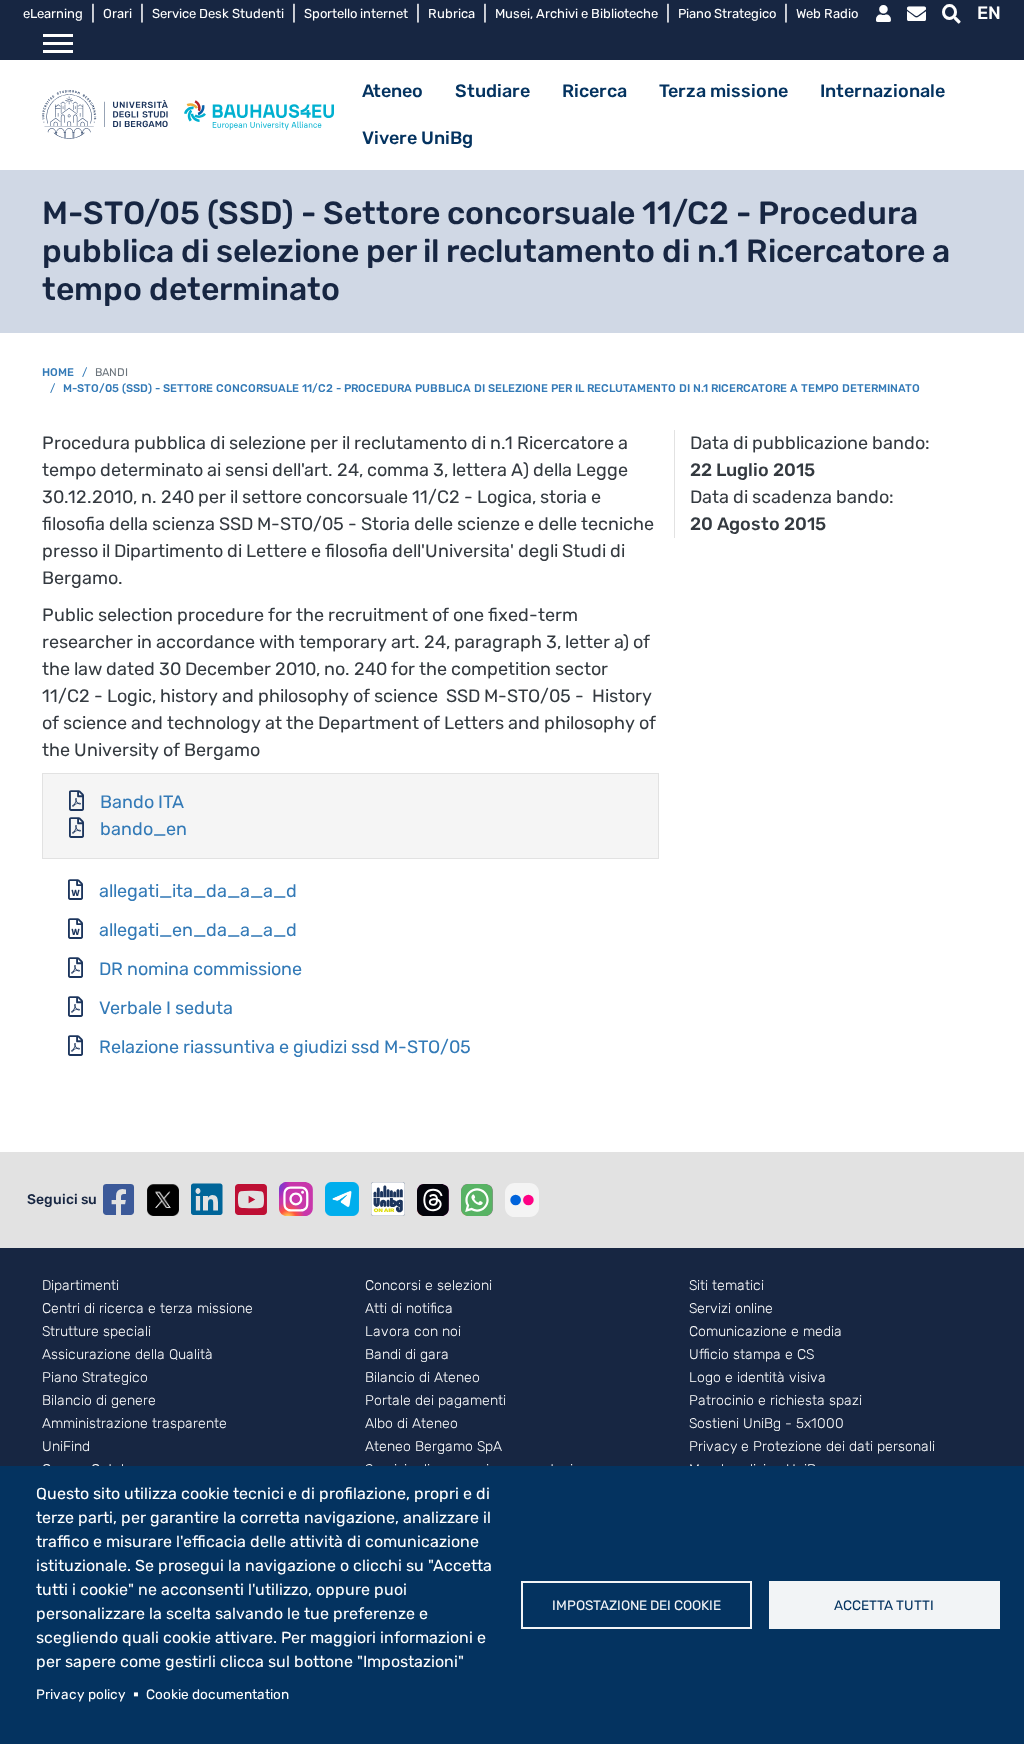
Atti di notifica (409, 1309)
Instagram (296, 1199)
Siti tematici (726, 1286)
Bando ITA (142, 802)
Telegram (342, 1199)
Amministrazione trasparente (134, 1424)
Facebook (119, 1200)
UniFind (66, 1447)
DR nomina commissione (200, 969)
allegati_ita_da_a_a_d (198, 891)
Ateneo (392, 91)
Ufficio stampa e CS (751, 1355)
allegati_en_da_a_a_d (198, 930)
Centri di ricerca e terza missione (147, 1309)
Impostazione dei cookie (636, 1605)
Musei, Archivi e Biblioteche (576, 13)
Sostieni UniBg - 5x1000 (766, 1424)
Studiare (492, 91)
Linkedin (207, 1200)
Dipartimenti (80, 1286)
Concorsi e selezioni (428, 1286)
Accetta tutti (884, 1605)
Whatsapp (477, 1200)
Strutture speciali (96, 1332)
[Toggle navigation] (58, 44)
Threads (433, 1200)
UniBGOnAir (388, 1199)
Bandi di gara (407, 1355)
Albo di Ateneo (411, 1424)
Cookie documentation (217, 1694)
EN (989, 13)
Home (58, 372)
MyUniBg (883, 14)
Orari (117, 13)
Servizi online (731, 1309)
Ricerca (594, 91)
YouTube (251, 1200)
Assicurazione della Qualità (127, 1355)
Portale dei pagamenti (435, 1401)
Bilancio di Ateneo (422, 1378)
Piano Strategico (727, 13)
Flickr (522, 1200)
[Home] (105, 115)
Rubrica (451, 13)
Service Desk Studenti (218, 13)
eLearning (53, 13)
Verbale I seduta (166, 1008)
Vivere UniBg (417, 138)
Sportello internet (356, 13)
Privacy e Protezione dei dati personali (812, 1447)
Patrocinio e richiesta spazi (775, 1401)
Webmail (916, 14)
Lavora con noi (413, 1332)
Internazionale (882, 91)
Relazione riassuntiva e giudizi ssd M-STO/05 (285, 1047)
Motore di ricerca (951, 14)
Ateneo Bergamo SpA (433, 1447)
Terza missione (723, 91)
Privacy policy (81, 1694)
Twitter (163, 1200)
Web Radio (827, 13)
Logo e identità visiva (757, 1378)
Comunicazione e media (765, 1332)
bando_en (143, 829)
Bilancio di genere (99, 1401)
